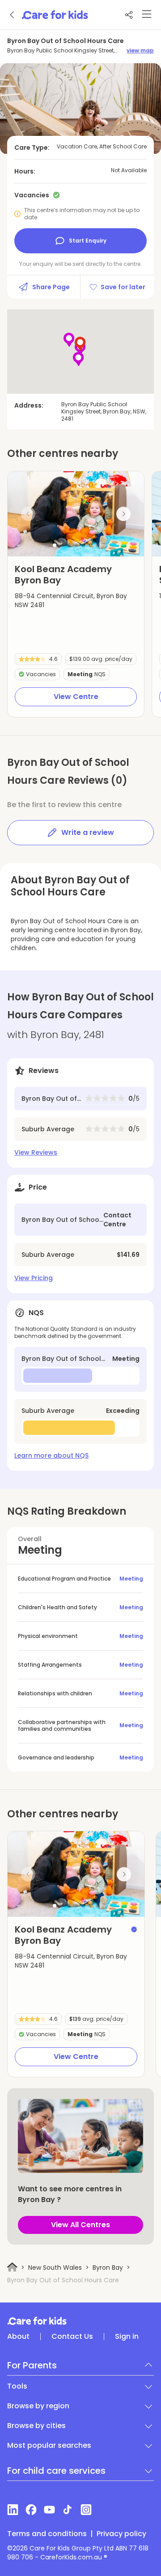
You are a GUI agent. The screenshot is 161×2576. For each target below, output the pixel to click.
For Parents (32, 2365)
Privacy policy (121, 2534)
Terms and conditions (47, 2534)
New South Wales (55, 2268)
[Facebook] (31, 2510)
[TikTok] (68, 2510)
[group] (76, 514)
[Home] (12, 2267)
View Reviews (36, 1152)
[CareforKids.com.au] (80, 2321)
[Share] (129, 15)
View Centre (76, 697)
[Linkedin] (13, 2510)
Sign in (127, 2337)
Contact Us (72, 2337)
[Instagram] (86, 2510)
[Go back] (13, 15)
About (18, 2337)
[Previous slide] (28, 514)
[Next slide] (123, 514)
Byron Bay (108, 2268)
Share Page (51, 287)
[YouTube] (49, 2510)
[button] (55, 545)
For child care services (56, 2471)
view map (140, 51)
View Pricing (34, 1278)
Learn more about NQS (51, 1455)
